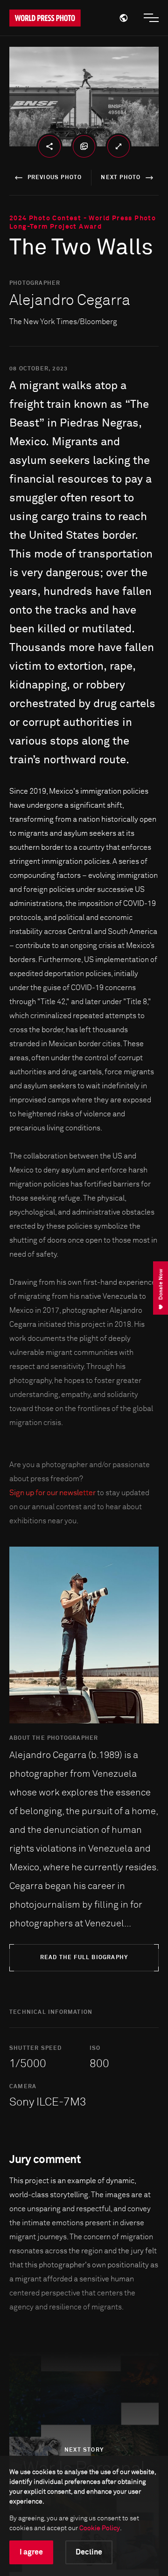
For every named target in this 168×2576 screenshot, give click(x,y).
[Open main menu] (151, 18)
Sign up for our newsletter (52, 1493)
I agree (31, 2552)
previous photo (55, 178)
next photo (121, 178)
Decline (89, 2552)
